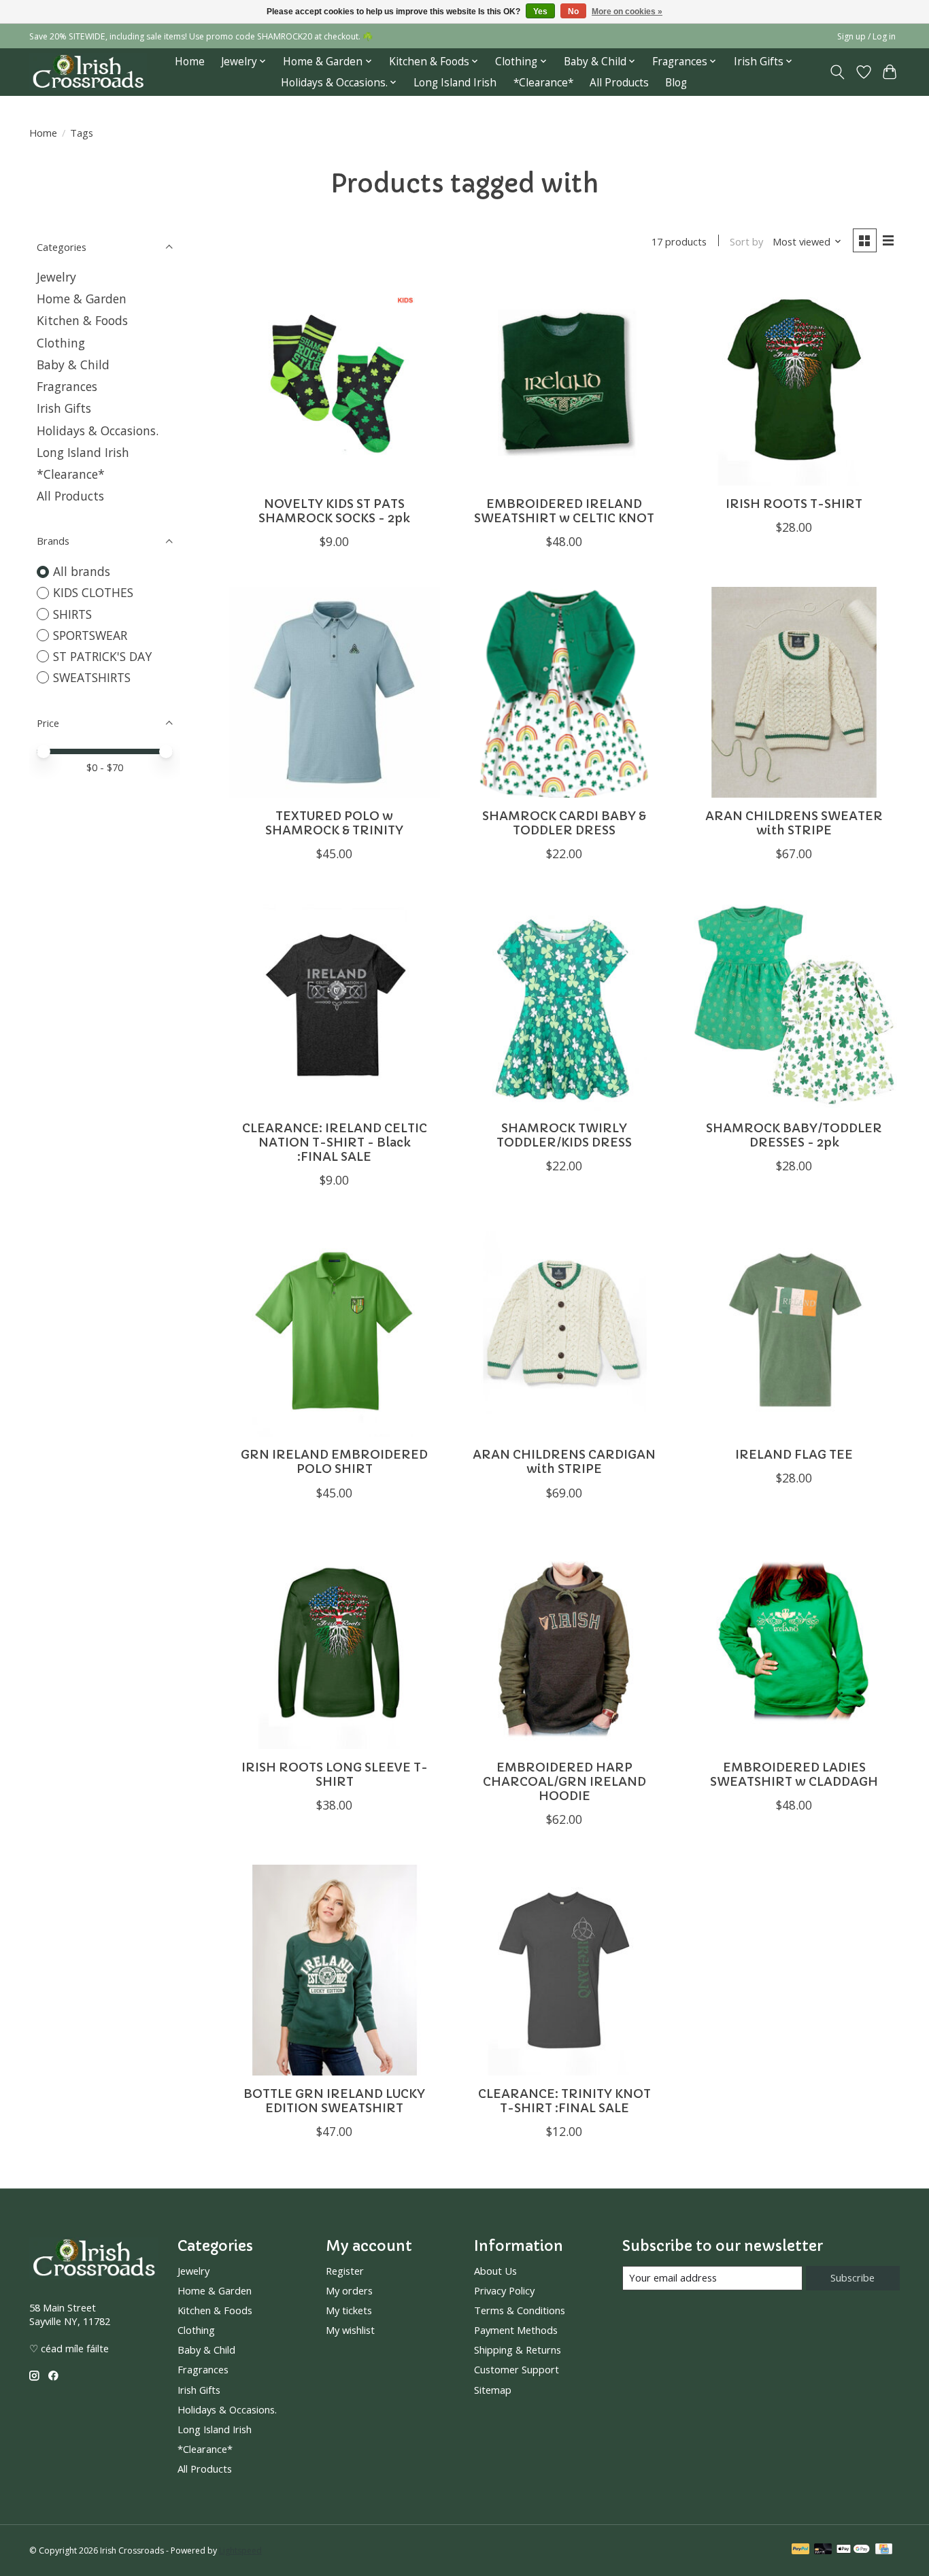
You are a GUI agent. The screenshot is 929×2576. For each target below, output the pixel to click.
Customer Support (517, 2369)
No (573, 12)
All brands (82, 571)
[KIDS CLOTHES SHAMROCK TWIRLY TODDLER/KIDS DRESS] (564, 1004)
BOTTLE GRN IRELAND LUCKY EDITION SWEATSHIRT (334, 2101)
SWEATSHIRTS (92, 677)
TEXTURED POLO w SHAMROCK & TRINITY (334, 823)
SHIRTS (72, 614)
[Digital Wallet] (853, 2550)
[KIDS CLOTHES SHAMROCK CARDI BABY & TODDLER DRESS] (564, 692)
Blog (676, 83)
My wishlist (350, 2330)
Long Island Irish (455, 83)
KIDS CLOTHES (93, 592)
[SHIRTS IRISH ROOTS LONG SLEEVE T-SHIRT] (335, 1644)
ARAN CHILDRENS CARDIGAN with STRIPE (564, 1462)
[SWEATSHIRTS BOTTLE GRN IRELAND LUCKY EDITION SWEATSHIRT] (335, 1970)
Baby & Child (73, 365)
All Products (619, 83)
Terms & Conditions (520, 2310)
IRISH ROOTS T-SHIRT (794, 504)
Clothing (61, 343)
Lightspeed (240, 2550)
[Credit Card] (884, 2550)
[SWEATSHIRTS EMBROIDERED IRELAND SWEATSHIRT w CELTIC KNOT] (564, 380)
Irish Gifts (64, 408)
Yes (540, 12)
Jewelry (56, 277)
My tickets (349, 2310)
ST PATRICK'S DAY (102, 656)
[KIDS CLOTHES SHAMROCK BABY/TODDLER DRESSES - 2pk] (794, 1004)
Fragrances (67, 386)
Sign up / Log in (866, 36)
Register (345, 2271)
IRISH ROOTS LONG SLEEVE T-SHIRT (335, 1775)
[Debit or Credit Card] (823, 2550)
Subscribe (852, 2277)
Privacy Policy (504, 2290)
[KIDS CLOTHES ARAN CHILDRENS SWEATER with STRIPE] (794, 692)
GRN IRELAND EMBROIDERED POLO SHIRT (334, 1462)
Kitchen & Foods (82, 320)
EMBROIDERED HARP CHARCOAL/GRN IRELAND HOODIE (564, 1782)
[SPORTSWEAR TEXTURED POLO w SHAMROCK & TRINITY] (335, 692)
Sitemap (493, 2390)
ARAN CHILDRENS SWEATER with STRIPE (794, 823)
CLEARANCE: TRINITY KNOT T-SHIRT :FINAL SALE (564, 2101)
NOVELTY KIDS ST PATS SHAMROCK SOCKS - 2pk (334, 511)
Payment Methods (516, 2330)
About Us (495, 2271)
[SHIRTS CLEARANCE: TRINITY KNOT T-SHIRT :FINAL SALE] (564, 1970)
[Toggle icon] (838, 72)
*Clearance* (543, 83)
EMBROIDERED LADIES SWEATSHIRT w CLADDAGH (794, 1775)
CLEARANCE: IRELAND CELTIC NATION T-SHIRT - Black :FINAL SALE (335, 1142)
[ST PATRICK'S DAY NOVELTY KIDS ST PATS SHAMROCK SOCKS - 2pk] (335, 380)
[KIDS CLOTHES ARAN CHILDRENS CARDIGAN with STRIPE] (564, 1331)
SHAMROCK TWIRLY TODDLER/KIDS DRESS (564, 1135)
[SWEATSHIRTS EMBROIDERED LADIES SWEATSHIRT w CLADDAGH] (794, 1644)
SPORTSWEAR (90, 635)
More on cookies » (627, 12)
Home (190, 62)
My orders (349, 2290)
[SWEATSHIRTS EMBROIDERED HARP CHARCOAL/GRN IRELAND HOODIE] (564, 1644)
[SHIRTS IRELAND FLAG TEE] (794, 1331)
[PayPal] (800, 2550)
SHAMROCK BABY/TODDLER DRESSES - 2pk (794, 1135)
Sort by (746, 241)
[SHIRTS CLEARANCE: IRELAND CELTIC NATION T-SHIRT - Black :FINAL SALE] (335, 1004)
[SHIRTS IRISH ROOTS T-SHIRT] (794, 380)
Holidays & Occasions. (98, 430)
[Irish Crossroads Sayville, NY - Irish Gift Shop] (88, 72)
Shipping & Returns (518, 2350)
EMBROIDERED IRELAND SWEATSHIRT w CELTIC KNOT (564, 511)
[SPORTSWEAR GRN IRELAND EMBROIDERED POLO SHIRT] (335, 1331)
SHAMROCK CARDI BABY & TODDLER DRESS (564, 823)
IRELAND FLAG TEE (794, 1455)
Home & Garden (82, 299)
